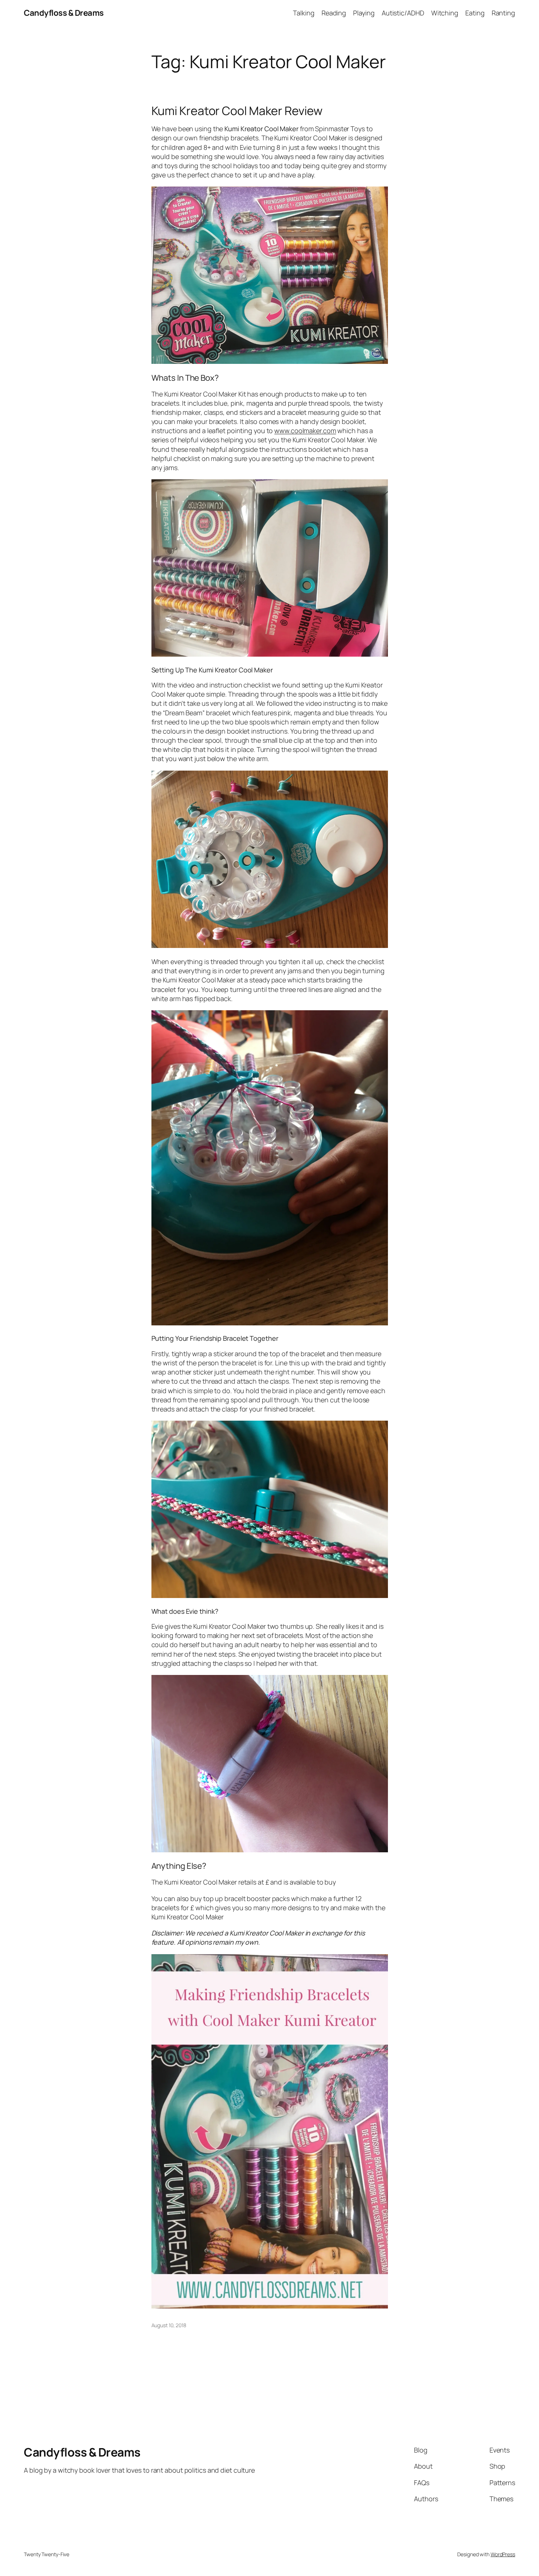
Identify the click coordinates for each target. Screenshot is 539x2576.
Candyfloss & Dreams (64, 13)
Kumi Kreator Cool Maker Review (237, 111)
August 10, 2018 (169, 2325)
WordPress (503, 2554)
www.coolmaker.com (305, 431)
